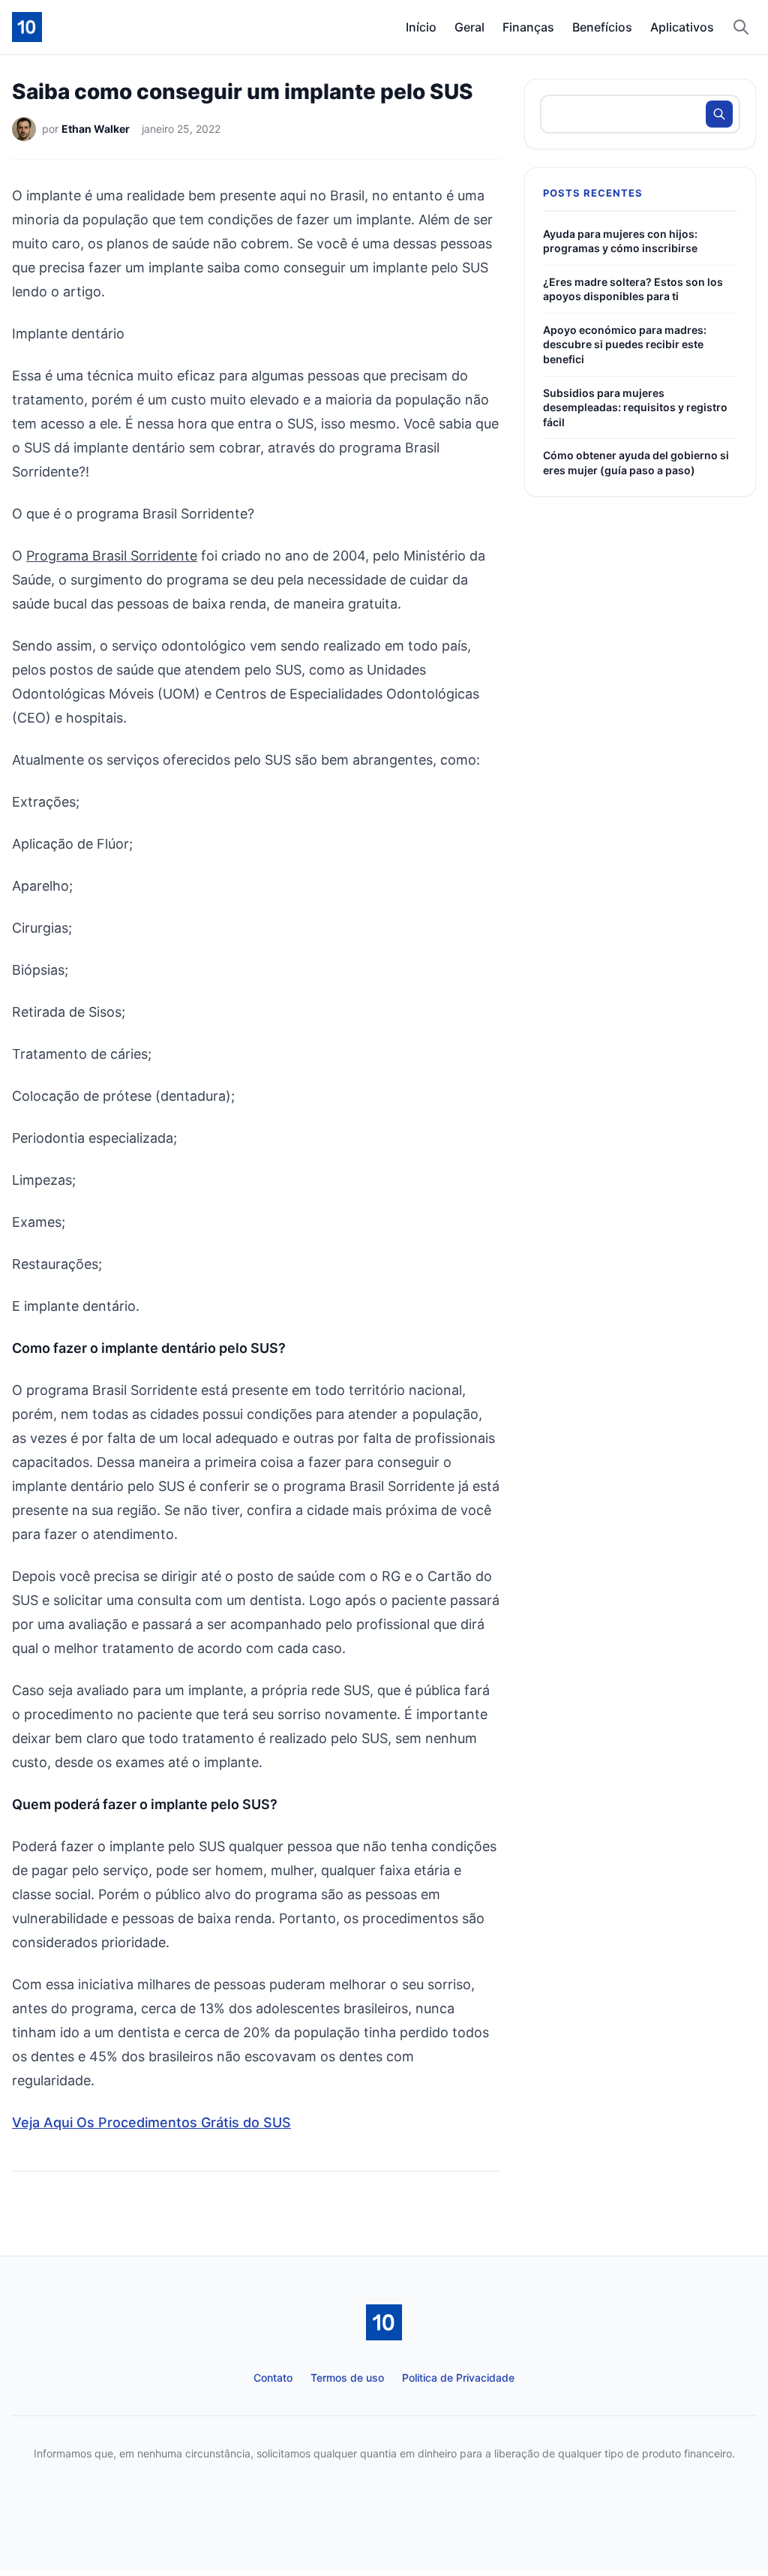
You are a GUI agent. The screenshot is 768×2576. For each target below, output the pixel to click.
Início (421, 27)
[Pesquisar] (741, 27)
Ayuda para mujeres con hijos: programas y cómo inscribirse (620, 241)
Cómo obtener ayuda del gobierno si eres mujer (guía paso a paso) (636, 463)
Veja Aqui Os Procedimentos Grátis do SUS (151, 2122)
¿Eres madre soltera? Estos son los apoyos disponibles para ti (633, 289)
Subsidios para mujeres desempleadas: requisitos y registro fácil (635, 407)
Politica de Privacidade (458, 2378)
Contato (273, 2378)
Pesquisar (719, 114)
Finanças (528, 27)
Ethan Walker (96, 129)
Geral (469, 27)
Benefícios (602, 27)
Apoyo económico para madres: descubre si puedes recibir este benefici (625, 344)
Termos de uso (347, 2378)
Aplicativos (682, 27)
